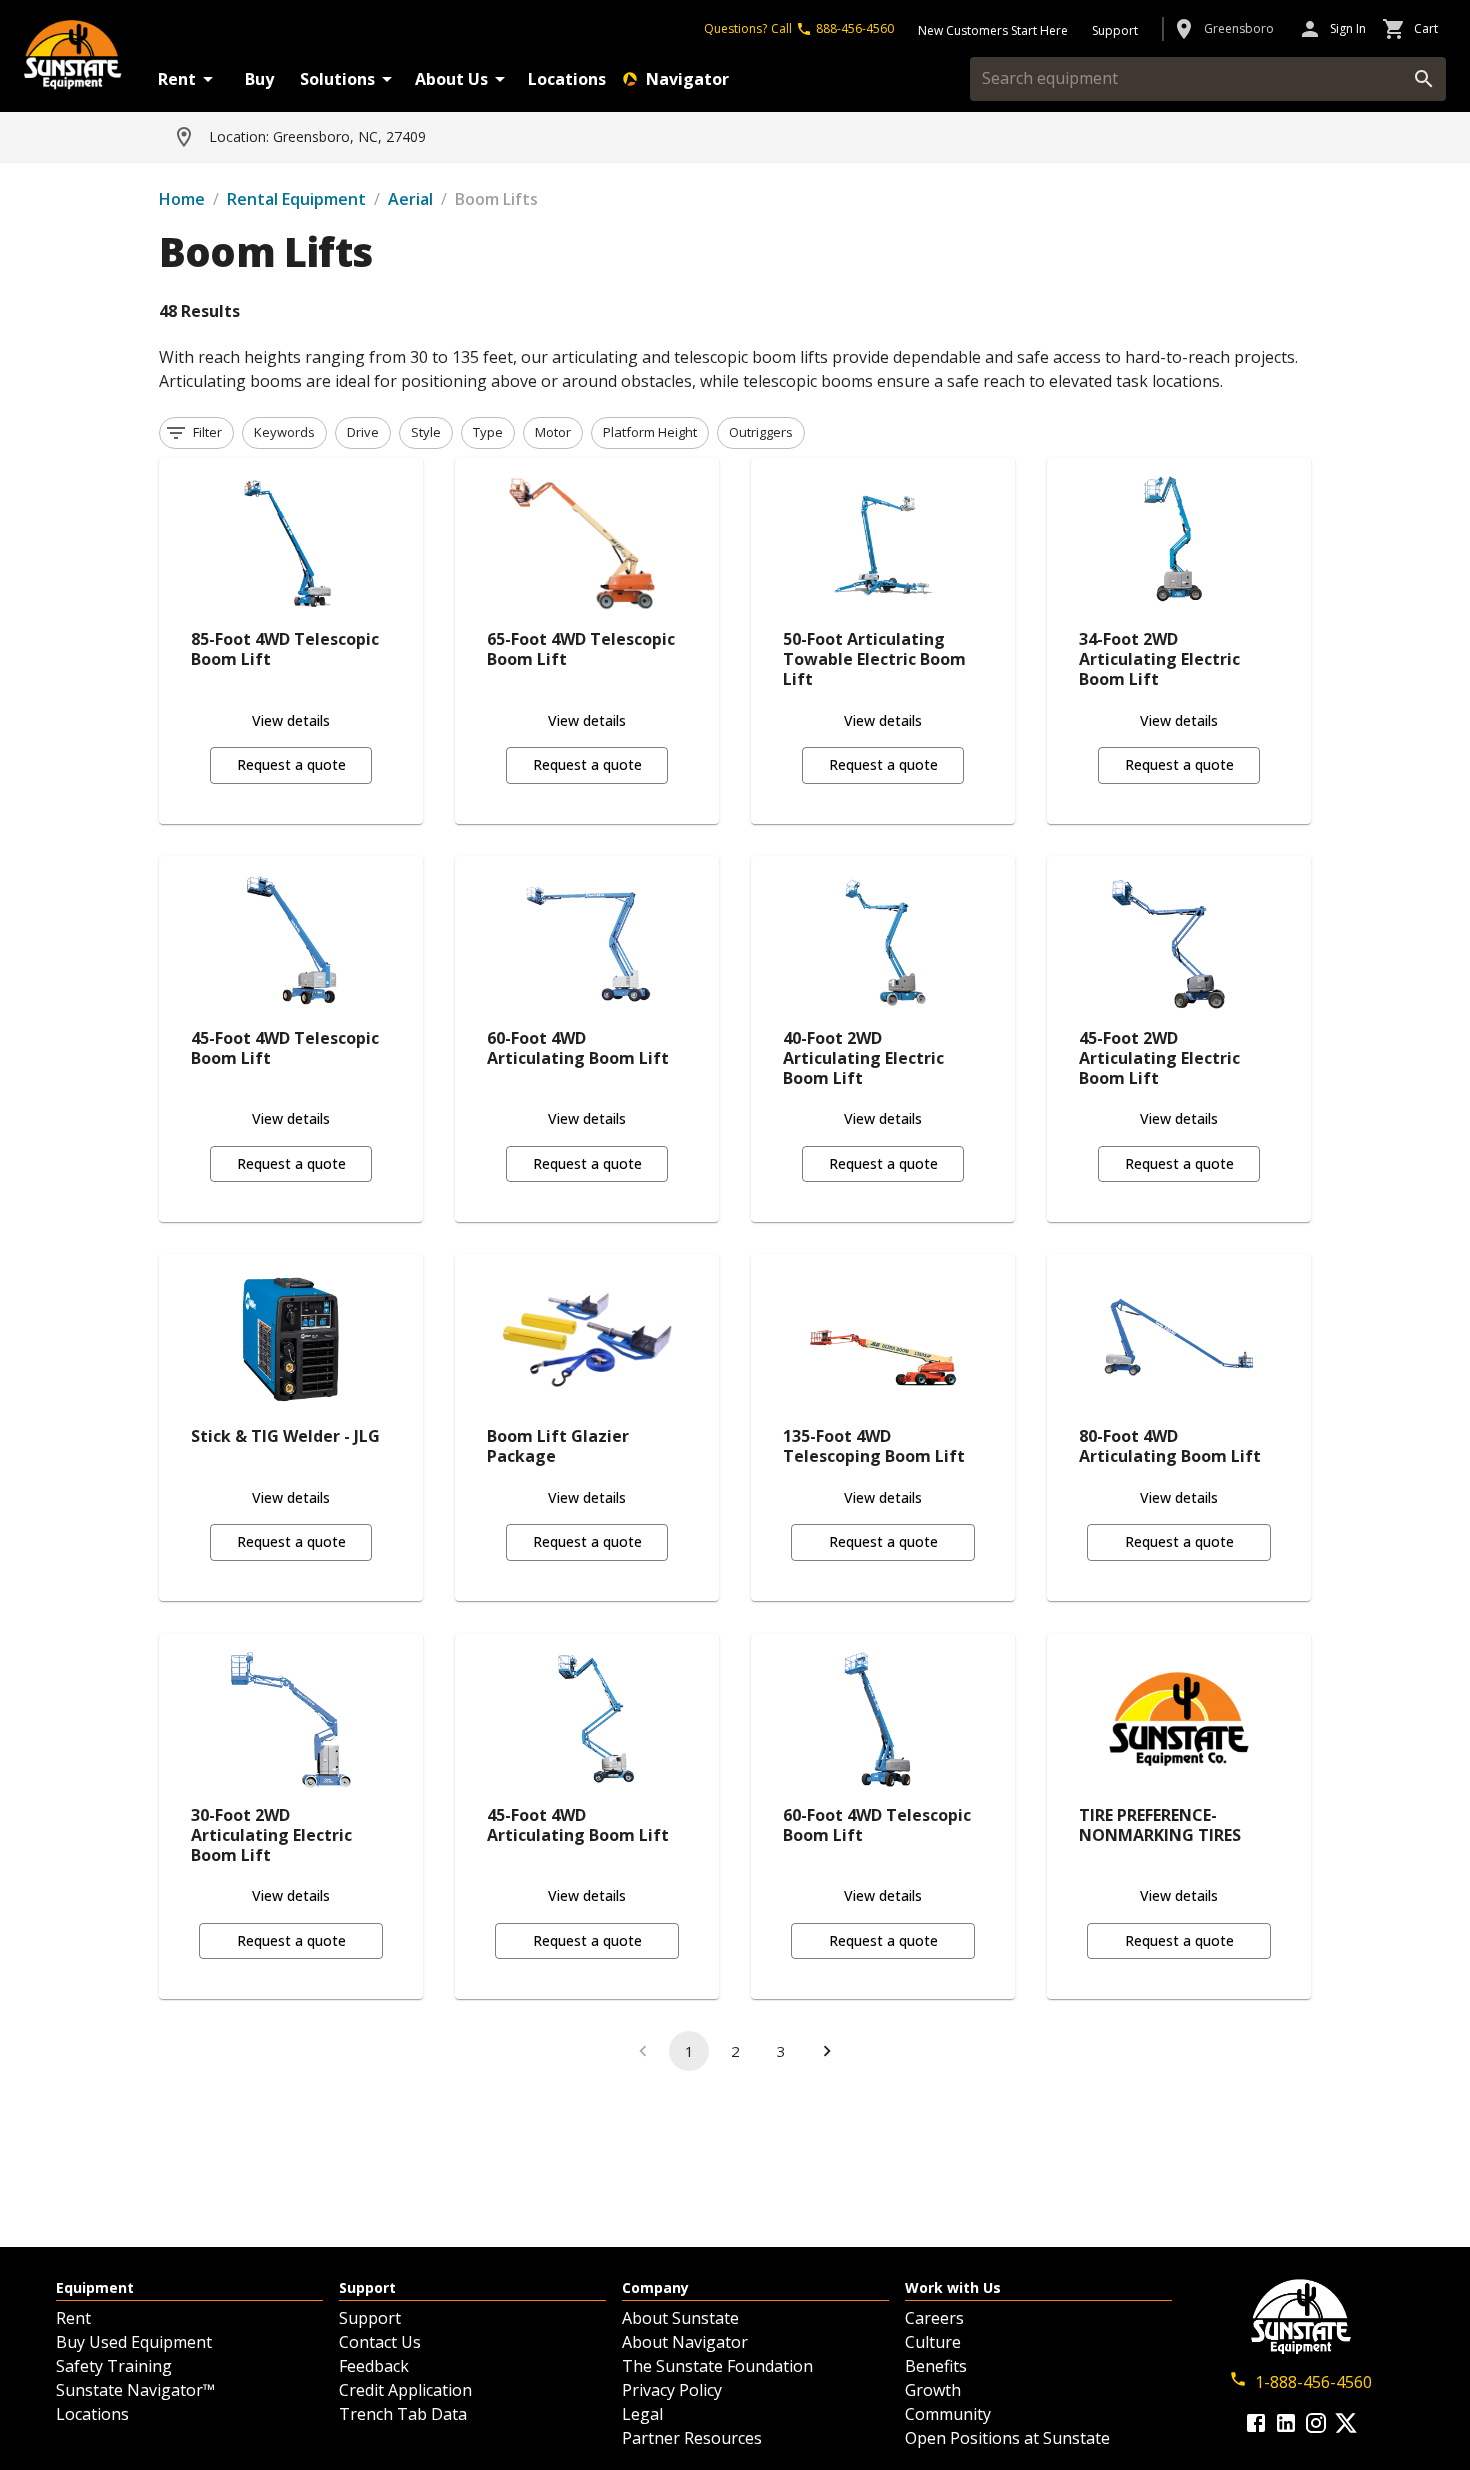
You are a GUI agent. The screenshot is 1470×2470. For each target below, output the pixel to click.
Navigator (687, 79)
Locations (567, 79)
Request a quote (291, 764)
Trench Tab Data (403, 2414)
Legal (642, 2414)
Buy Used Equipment (134, 2342)
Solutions (337, 79)
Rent (177, 79)
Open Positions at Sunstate (1007, 2438)
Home (182, 199)
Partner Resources (692, 2438)
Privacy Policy (672, 2390)
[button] (196, 433)
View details (291, 720)
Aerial (410, 199)
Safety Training (114, 2366)
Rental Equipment (296, 199)
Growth (933, 2390)
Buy (259, 79)
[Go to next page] (827, 2051)
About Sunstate (680, 2318)
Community (948, 2414)
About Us (451, 79)
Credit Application (405, 2390)
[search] (1424, 79)
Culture (933, 2342)
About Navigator (685, 2342)
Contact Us (380, 2342)
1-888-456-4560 (1313, 2382)
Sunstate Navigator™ (135, 2390)
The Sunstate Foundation (717, 2366)
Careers (934, 2318)
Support (370, 2318)
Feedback (374, 2366)
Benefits (936, 2366)
